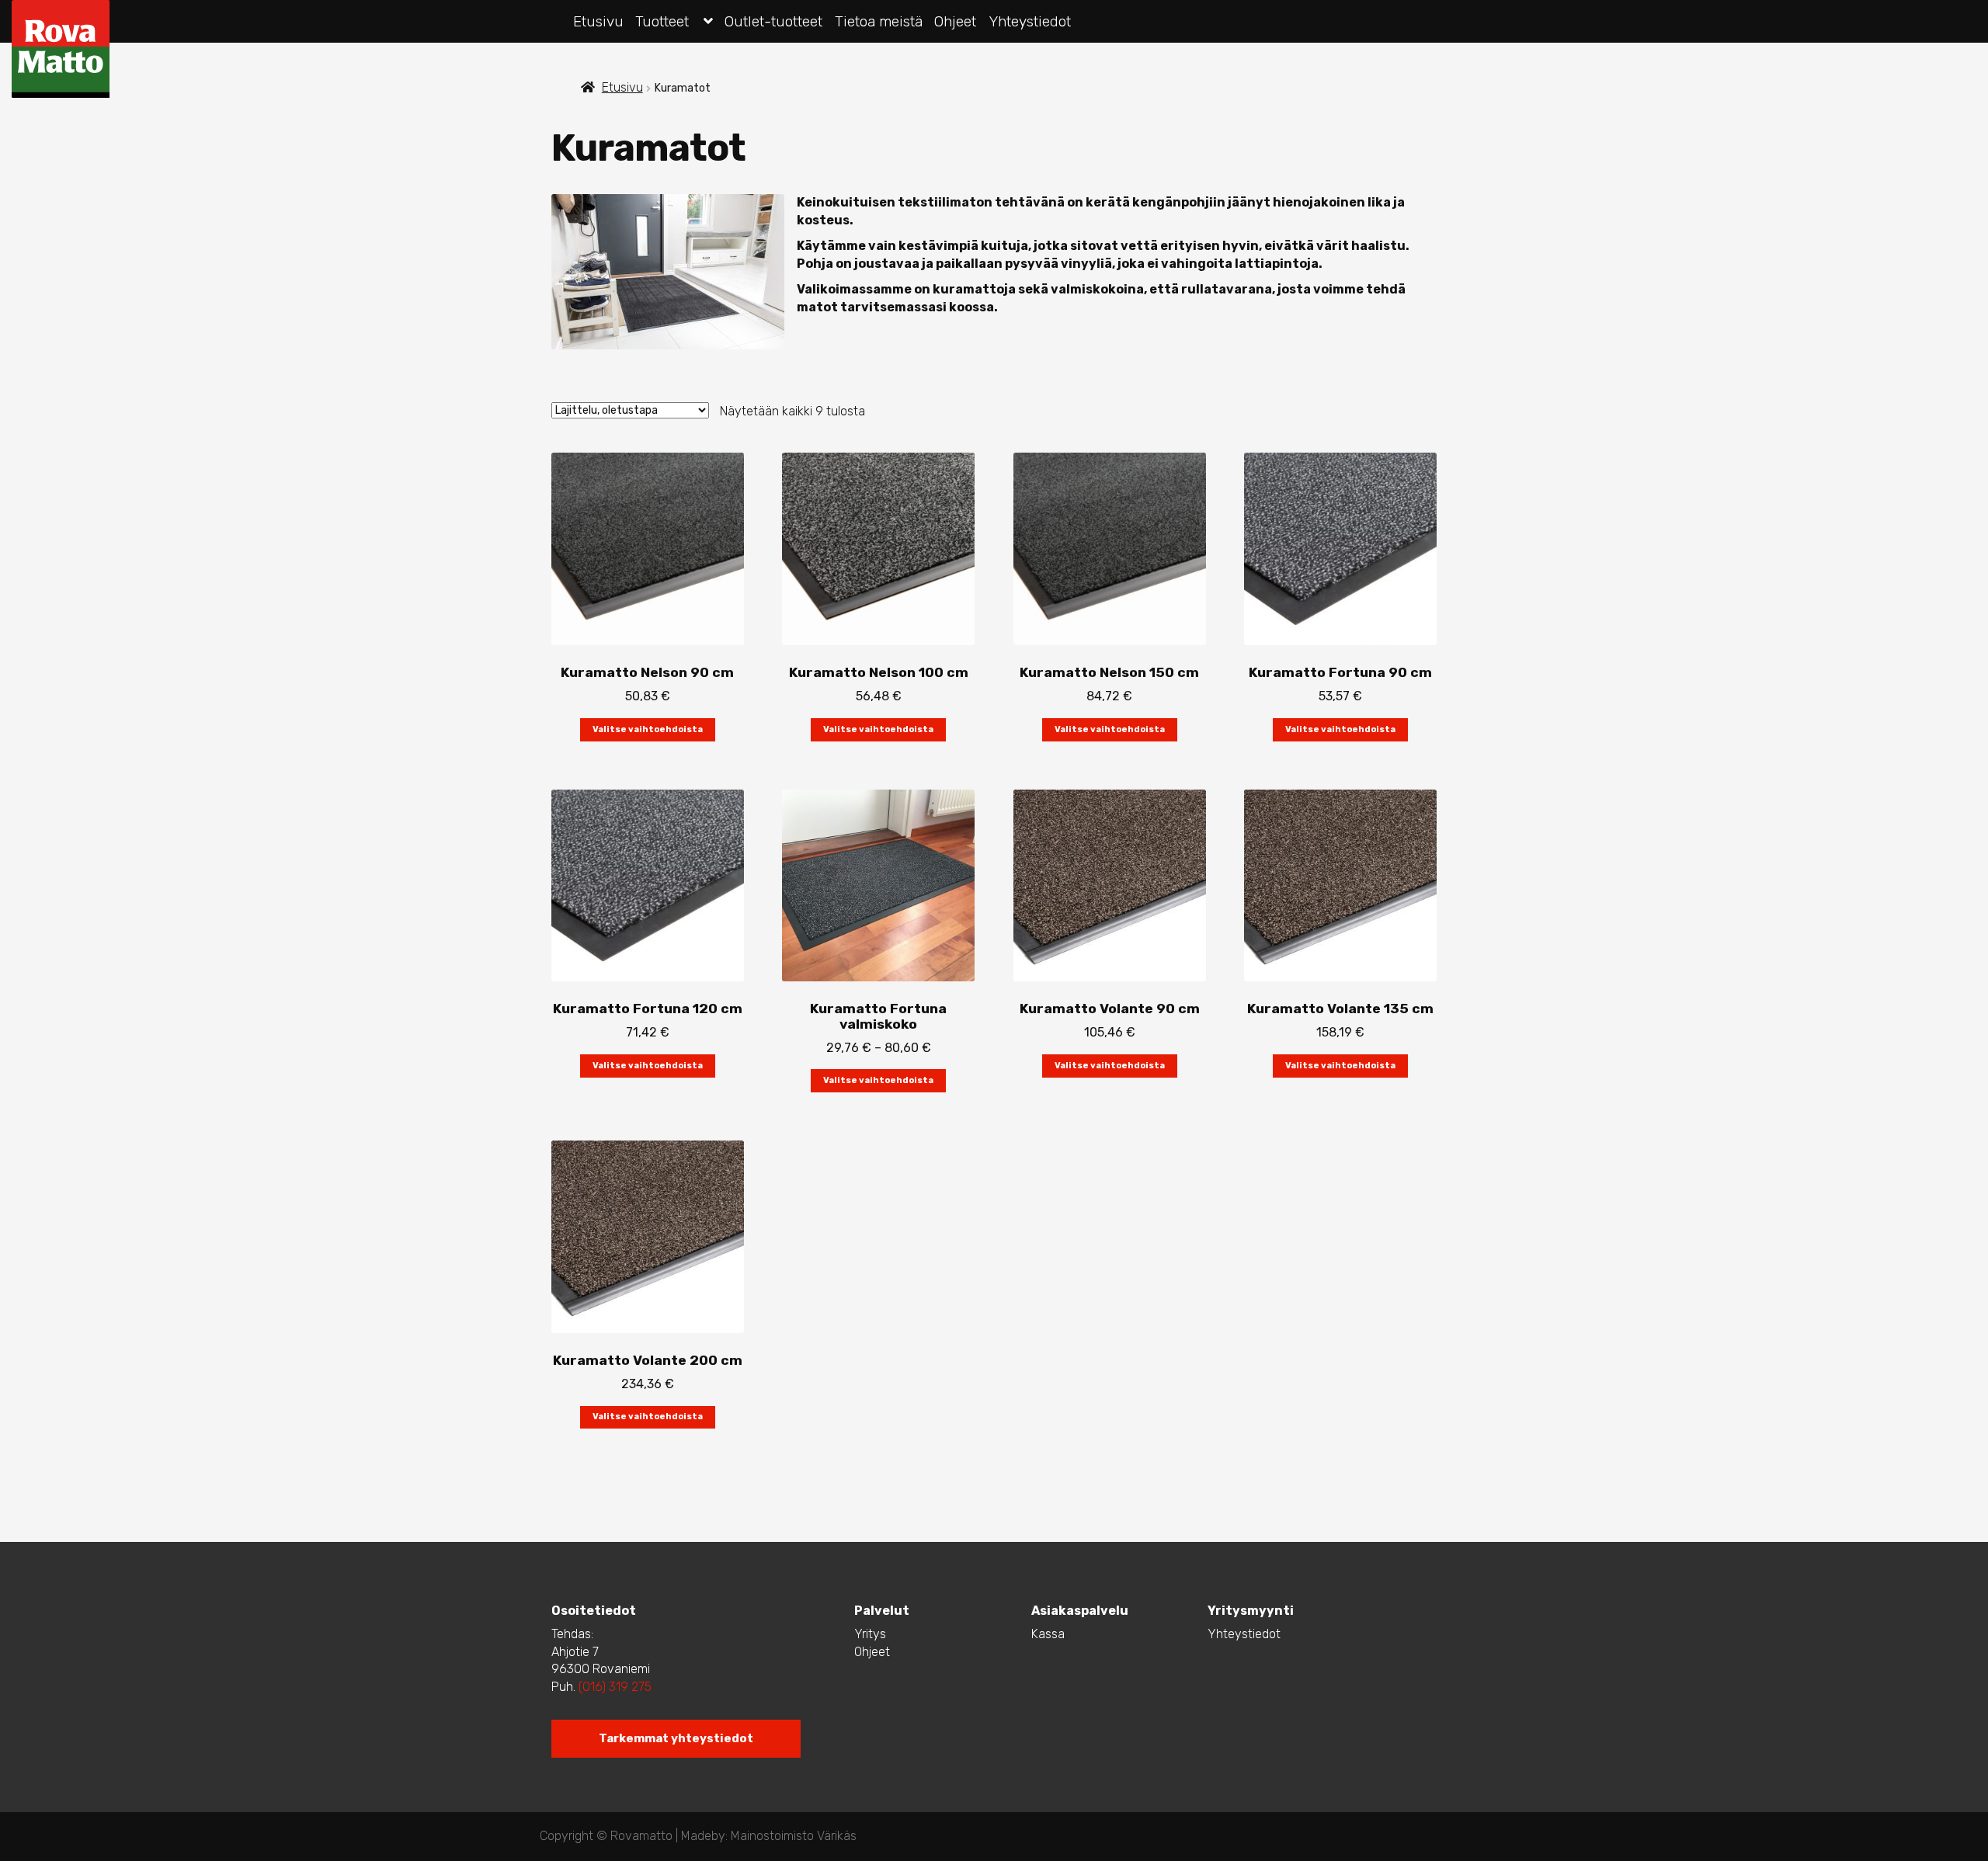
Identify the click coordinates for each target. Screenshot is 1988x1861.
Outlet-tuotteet (773, 21)
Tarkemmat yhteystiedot (676, 1738)
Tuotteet (662, 21)
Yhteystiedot (1030, 21)
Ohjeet (955, 21)
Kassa (1048, 1634)
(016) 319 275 (613, 1687)
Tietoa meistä (879, 21)
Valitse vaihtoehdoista (648, 729)
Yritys (870, 1634)
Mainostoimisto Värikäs (794, 1836)
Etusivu (598, 21)
